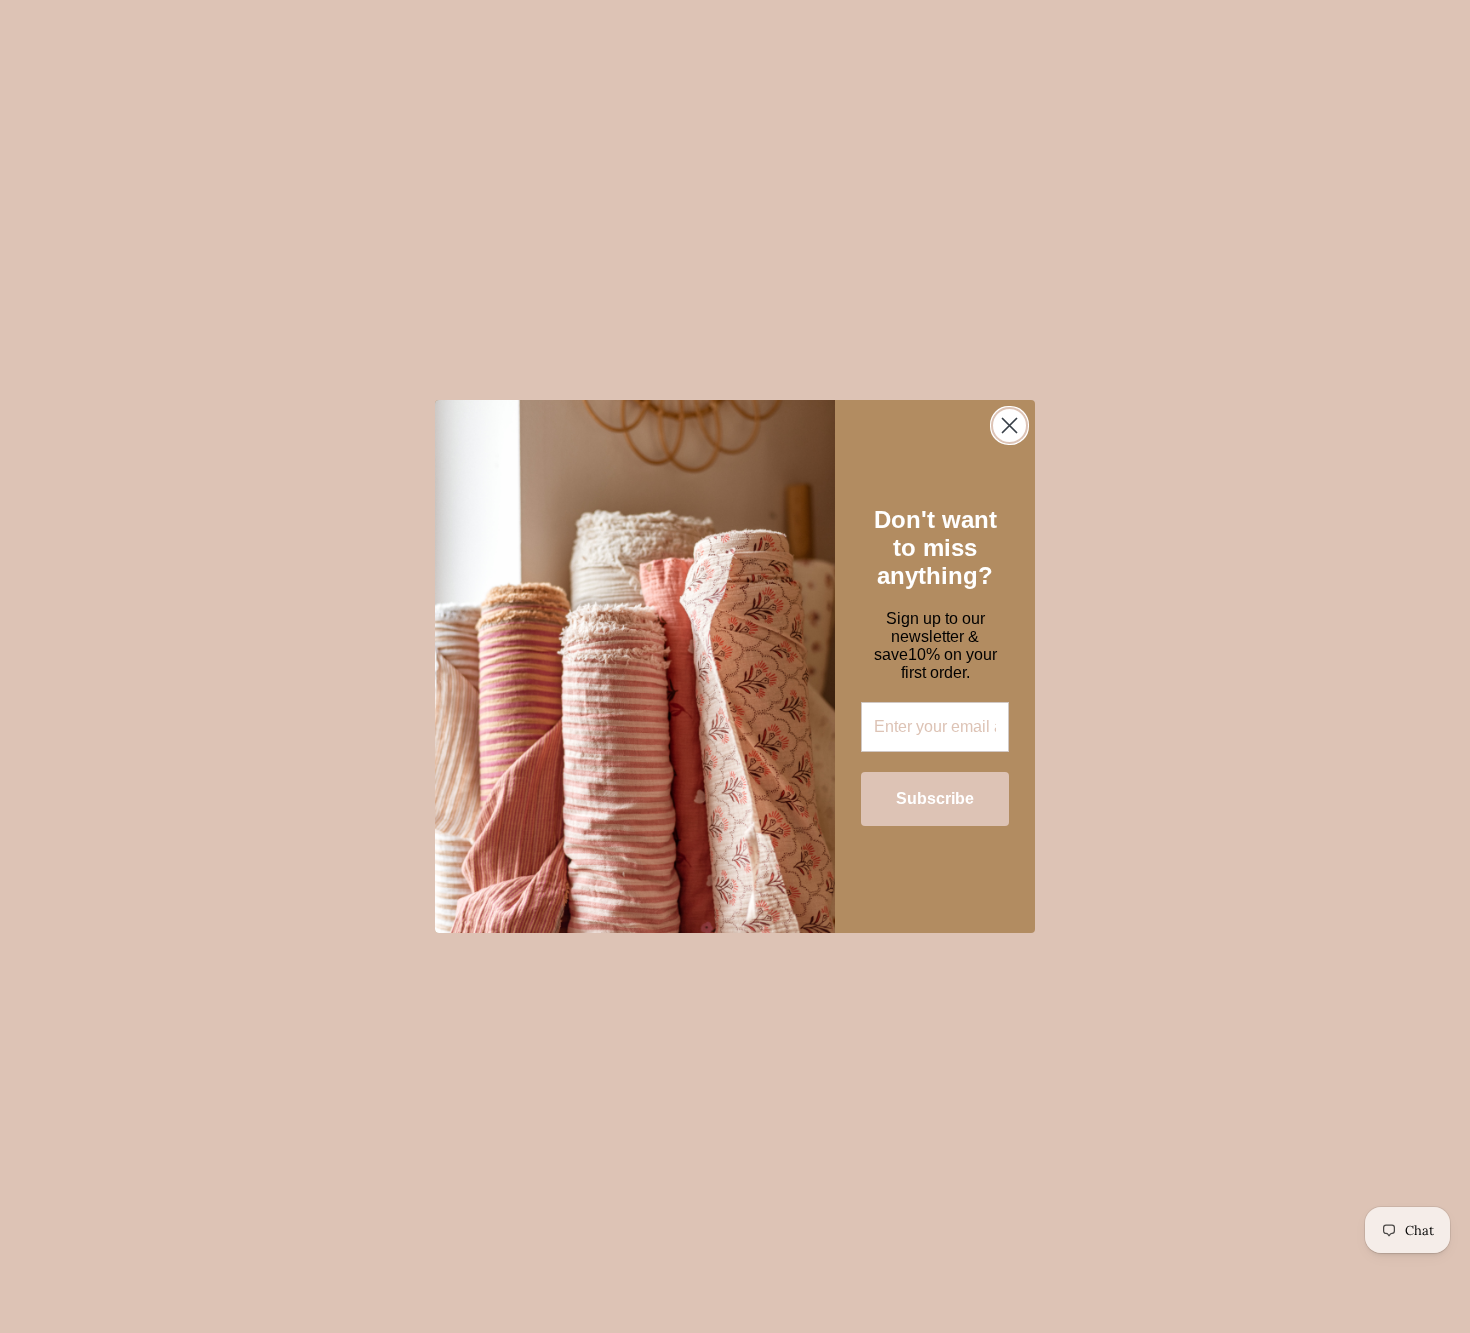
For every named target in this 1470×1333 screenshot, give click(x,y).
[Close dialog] (1009, 425)
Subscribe (935, 798)
